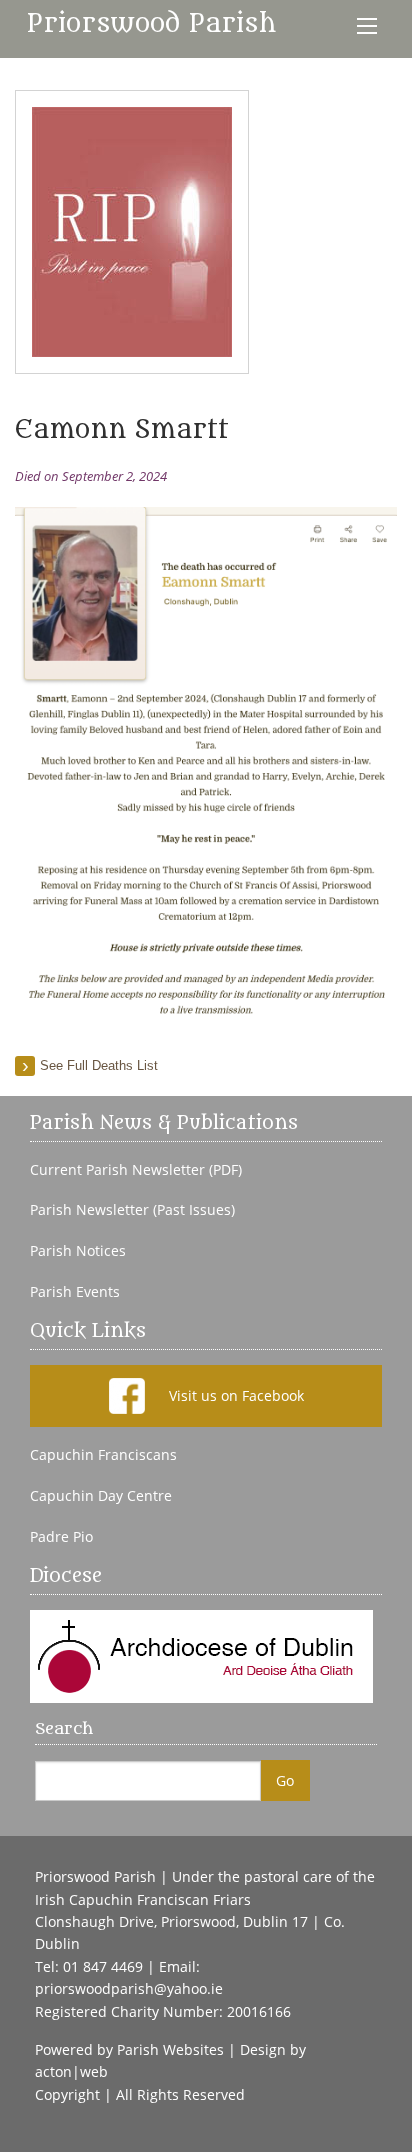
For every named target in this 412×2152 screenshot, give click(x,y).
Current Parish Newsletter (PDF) (136, 1170)
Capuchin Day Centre (101, 1496)
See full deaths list (99, 1065)
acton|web (71, 2071)
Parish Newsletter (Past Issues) (132, 1210)
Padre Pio (61, 1537)
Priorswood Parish (151, 24)
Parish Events (75, 1292)
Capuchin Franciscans (103, 1455)
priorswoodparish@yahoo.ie (129, 1988)
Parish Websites (170, 2049)
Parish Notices (78, 1251)
